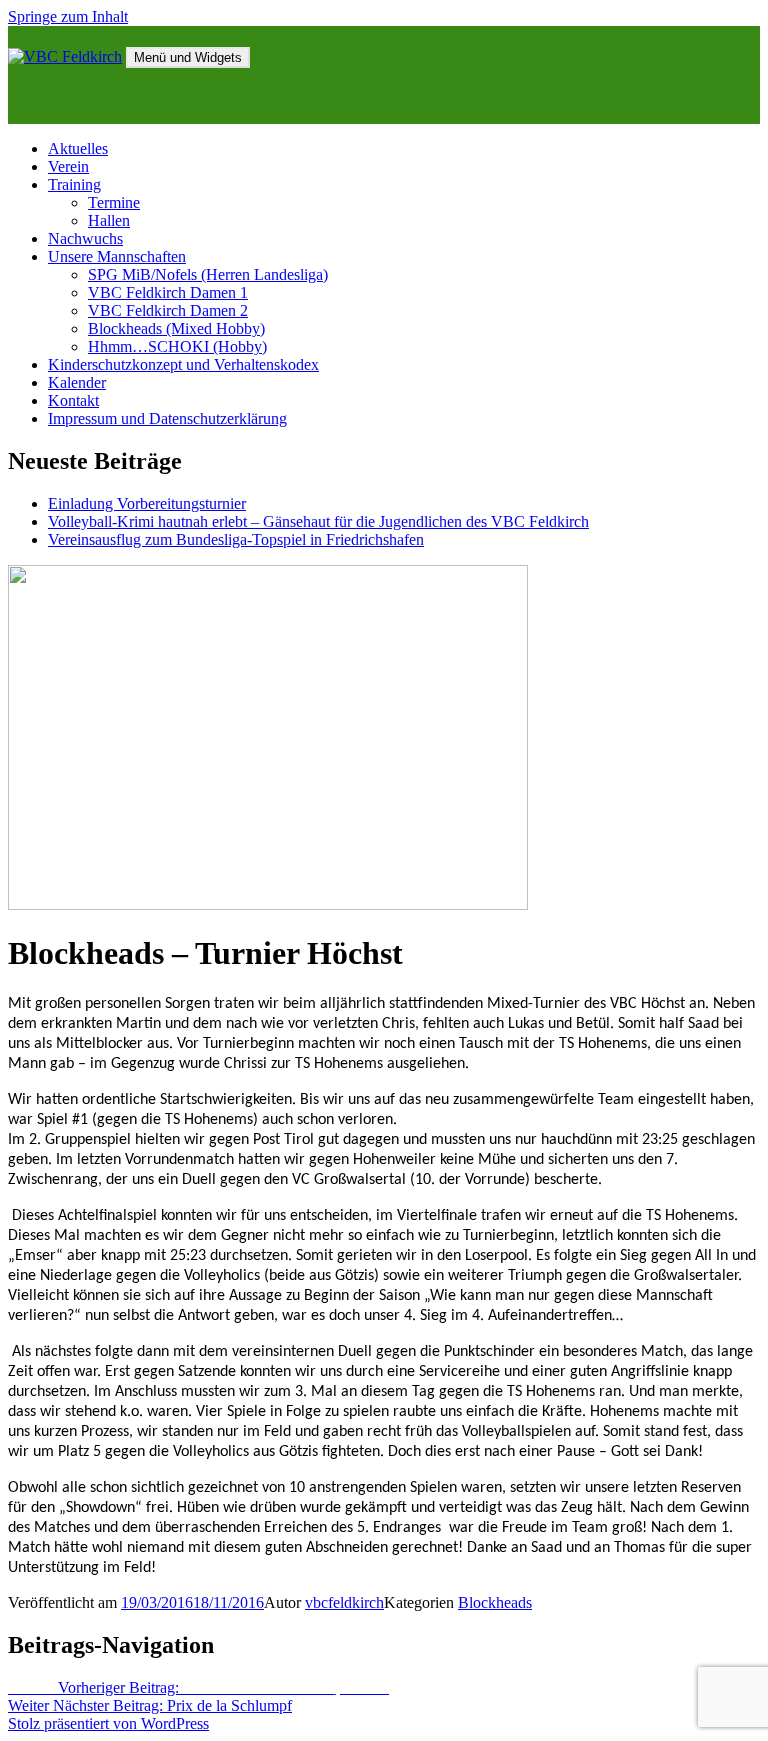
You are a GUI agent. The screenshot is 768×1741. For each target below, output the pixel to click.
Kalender (77, 382)
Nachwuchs (85, 238)
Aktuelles (78, 148)
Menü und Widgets (188, 57)
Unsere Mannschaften (117, 256)
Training (74, 184)
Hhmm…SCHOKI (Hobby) (177, 346)
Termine (114, 202)
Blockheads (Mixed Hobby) (176, 328)
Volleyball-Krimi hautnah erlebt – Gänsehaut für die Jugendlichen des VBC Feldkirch (318, 521)
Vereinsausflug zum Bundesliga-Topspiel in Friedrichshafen (236, 539)
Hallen (109, 220)
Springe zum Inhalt (68, 16)
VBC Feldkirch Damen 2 (168, 310)
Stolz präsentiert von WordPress (108, 1723)
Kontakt (73, 400)
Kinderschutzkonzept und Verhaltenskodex (183, 364)
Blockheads (495, 1602)
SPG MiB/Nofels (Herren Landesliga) (208, 274)
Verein (68, 166)
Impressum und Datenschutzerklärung (167, 418)
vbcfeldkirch (344, 1602)
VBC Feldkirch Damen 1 (168, 292)
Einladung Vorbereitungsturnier (147, 503)
